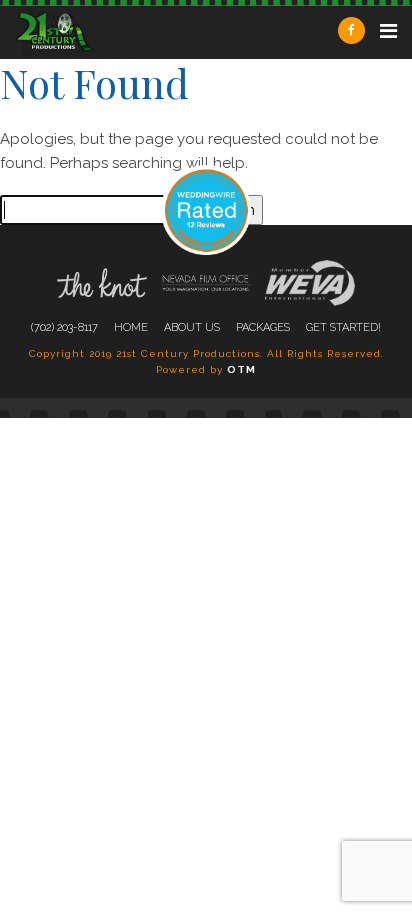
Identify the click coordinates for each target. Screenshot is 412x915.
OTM (241, 369)
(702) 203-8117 (64, 327)
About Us (192, 327)
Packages (263, 327)
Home (131, 327)
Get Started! (343, 327)
